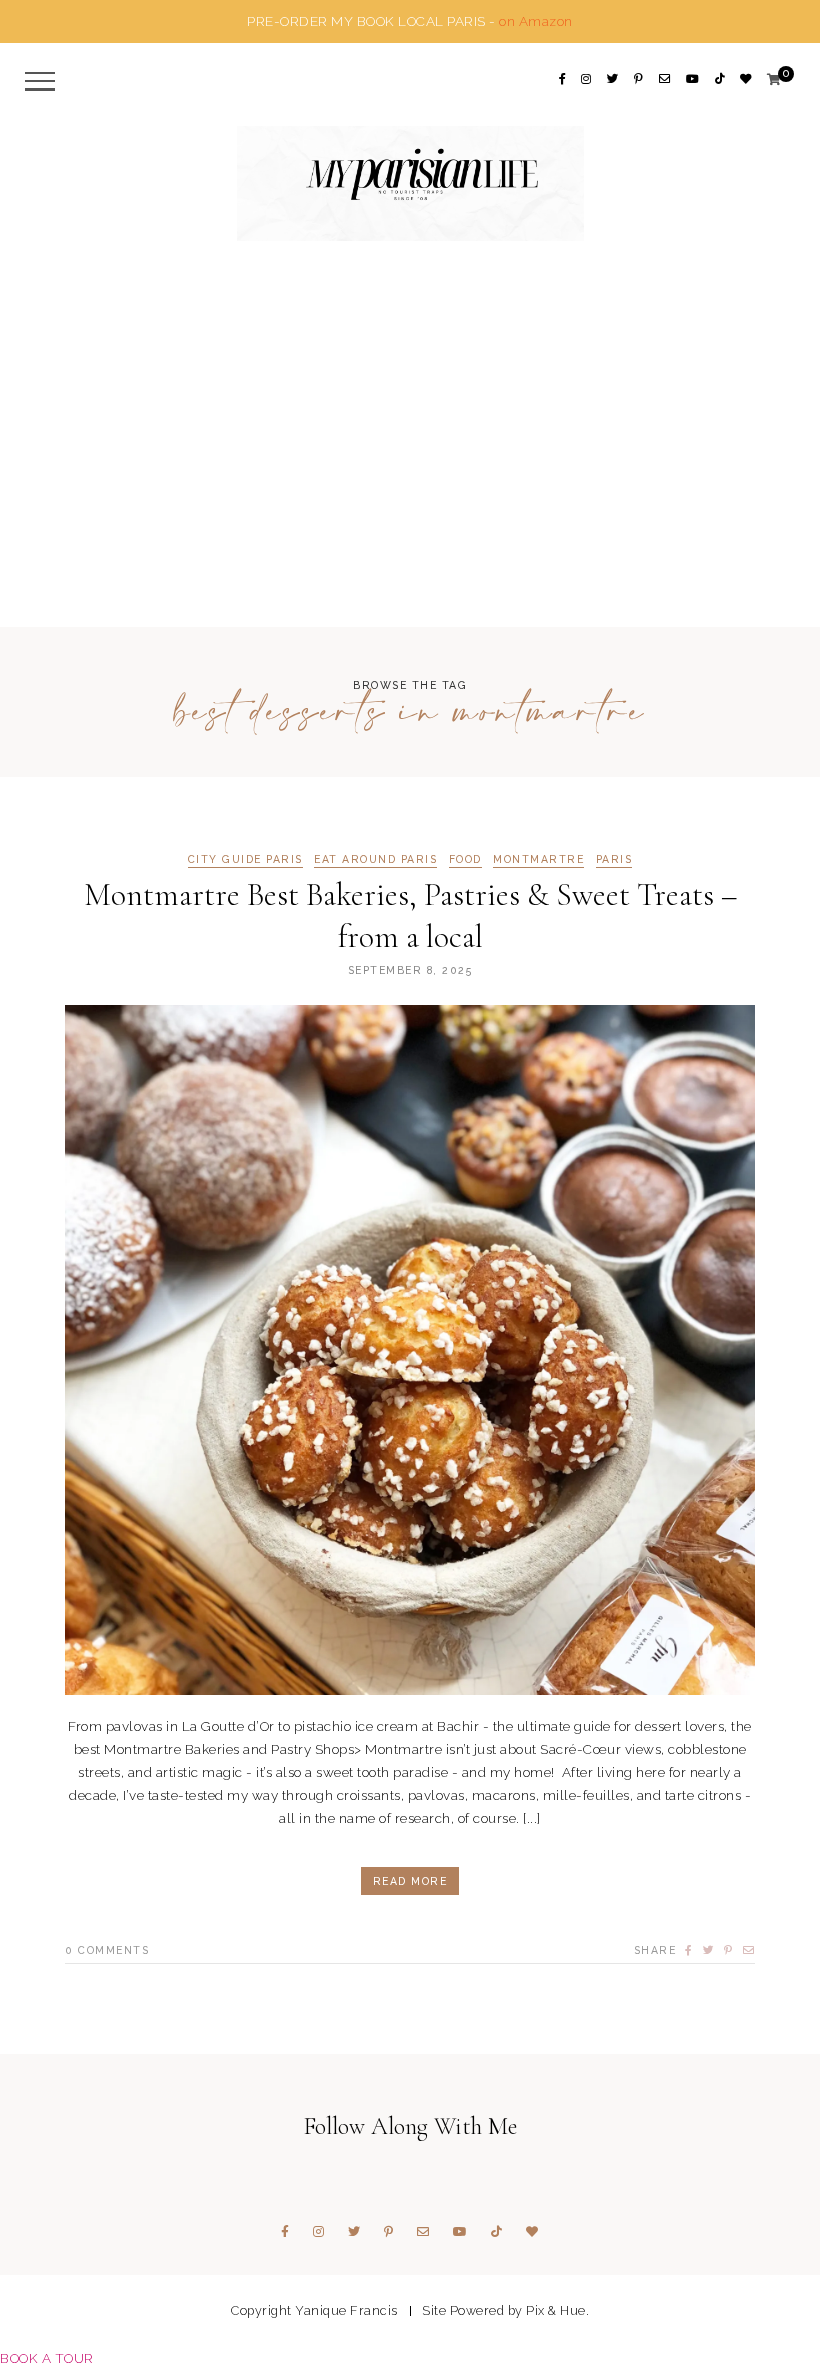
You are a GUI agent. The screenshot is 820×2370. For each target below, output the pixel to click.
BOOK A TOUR (47, 2358)
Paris (614, 859)
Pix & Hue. (557, 2310)
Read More (410, 1881)
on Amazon (536, 21)
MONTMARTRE (538, 859)
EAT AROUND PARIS (375, 859)
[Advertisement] (410, 472)
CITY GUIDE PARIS (245, 859)
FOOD (465, 859)
